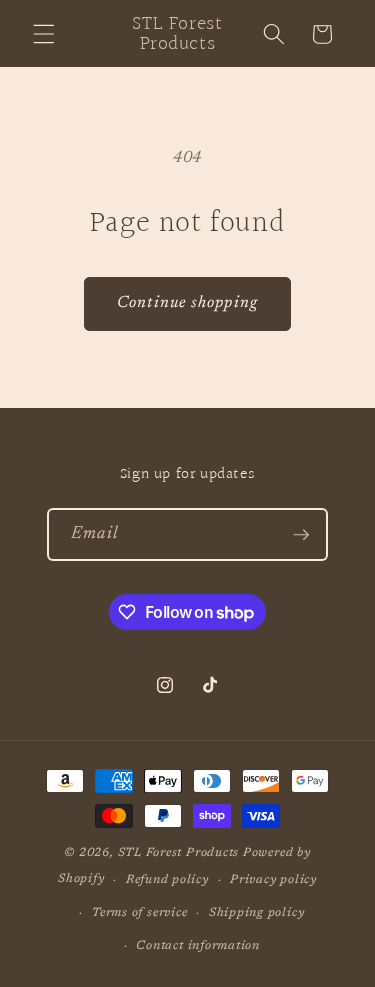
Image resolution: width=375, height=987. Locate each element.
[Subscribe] (301, 535)
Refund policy (167, 880)
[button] (44, 34)
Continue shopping (187, 303)
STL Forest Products (179, 853)
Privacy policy (273, 880)
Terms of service (139, 913)
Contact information (198, 946)
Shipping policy (257, 913)
